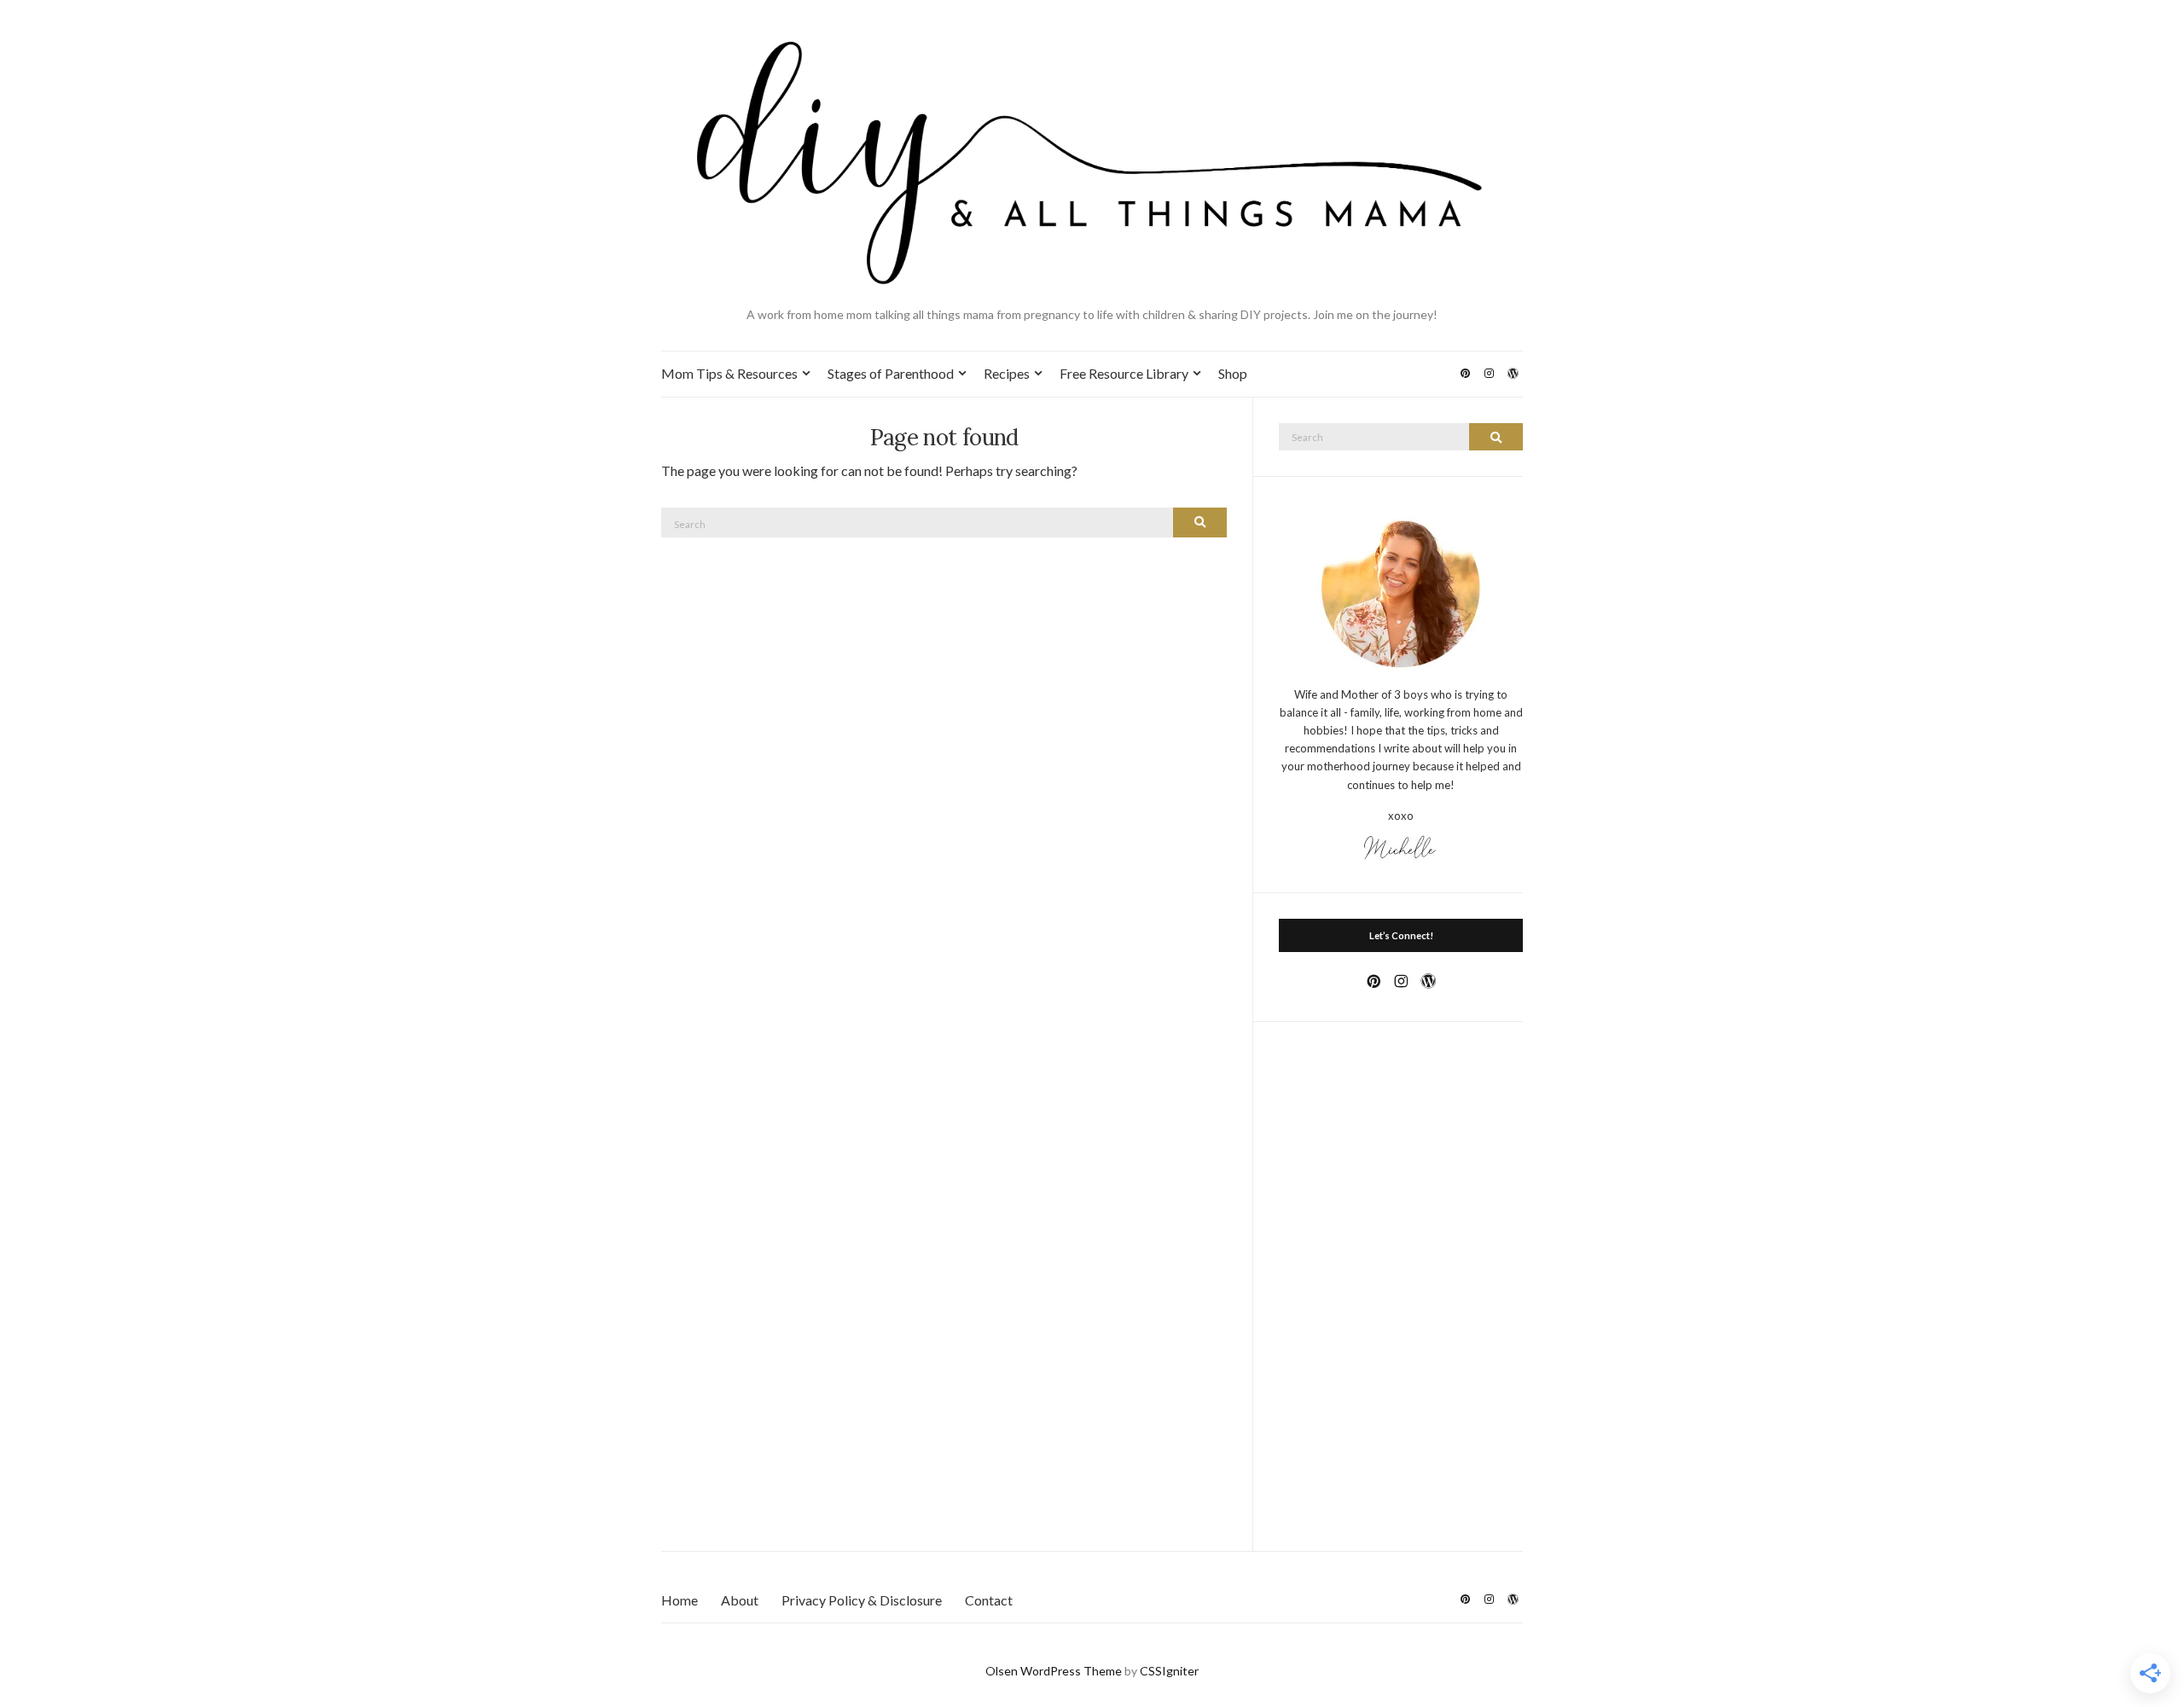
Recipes (1007, 373)
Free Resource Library (1124, 373)
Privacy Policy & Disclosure (862, 1600)
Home (680, 1600)
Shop (1233, 373)
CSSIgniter (1169, 1671)
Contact (989, 1600)
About (740, 1600)
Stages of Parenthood (891, 373)
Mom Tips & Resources (729, 373)
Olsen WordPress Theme (1054, 1671)
